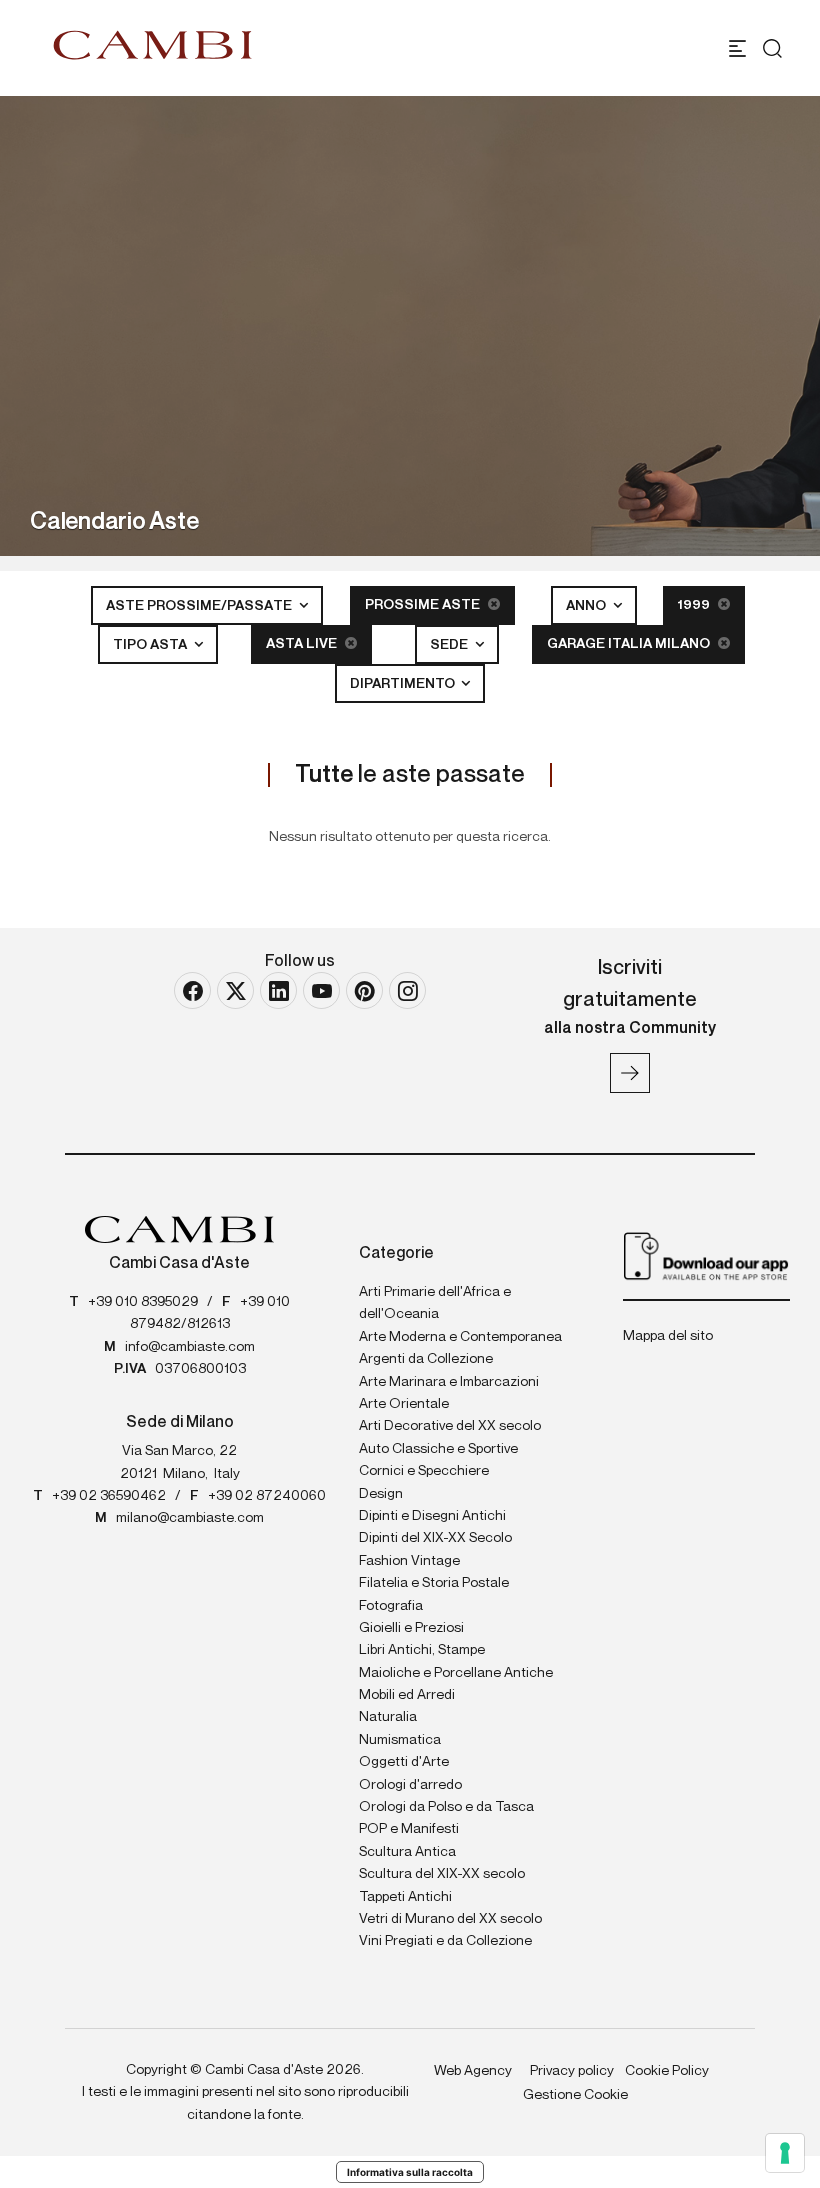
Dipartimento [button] (404, 684)
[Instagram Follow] (407, 990)
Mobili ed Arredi (407, 1695)
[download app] (706, 1255)
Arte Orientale (404, 1404)
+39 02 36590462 (109, 1496)
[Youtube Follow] (321, 990)
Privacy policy (572, 2071)
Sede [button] (450, 645)
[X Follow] (235, 990)
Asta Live (303, 644)
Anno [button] (587, 606)
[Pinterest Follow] (364, 990)
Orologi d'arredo (410, 1785)
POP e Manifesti (409, 1829)
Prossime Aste (424, 605)
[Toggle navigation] (737, 48)
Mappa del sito (668, 1336)
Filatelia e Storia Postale (434, 1583)
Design (381, 1494)
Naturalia (388, 1717)
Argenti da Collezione (426, 1359)
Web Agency (473, 2071)
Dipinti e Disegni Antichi (432, 1516)
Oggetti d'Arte (404, 1762)
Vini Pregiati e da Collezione (445, 1941)
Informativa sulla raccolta (410, 2172)
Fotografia (391, 1606)
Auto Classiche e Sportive (438, 1449)
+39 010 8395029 (143, 1302)
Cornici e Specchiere (424, 1471)
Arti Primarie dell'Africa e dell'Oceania (435, 1303)
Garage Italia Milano (630, 644)
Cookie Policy (667, 2071)
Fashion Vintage (409, 1561)
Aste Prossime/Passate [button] (200, 606)
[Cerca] (772, 48)
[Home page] (153, 45)
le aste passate (410, 775)
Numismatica (400, 1740)
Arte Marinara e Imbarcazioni (449, 1382)
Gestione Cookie (575, 2095)
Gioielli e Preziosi (411, 1628)
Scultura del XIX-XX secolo (442, 1874)
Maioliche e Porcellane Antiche (456, 1673)
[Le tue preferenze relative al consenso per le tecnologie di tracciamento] (785, 2153)
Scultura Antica (407, 1852)
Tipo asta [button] (151, 645)
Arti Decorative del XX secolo (450, 1426)
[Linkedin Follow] (278, 990)
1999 (695, 605)
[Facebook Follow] (192, 990)
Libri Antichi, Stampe (422, 1650)
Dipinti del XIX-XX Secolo (435, 1538)
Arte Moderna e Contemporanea (460, 1337)
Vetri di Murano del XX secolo (450, 1919)
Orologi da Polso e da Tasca (446, 1807)
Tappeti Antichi (405, 1897)
